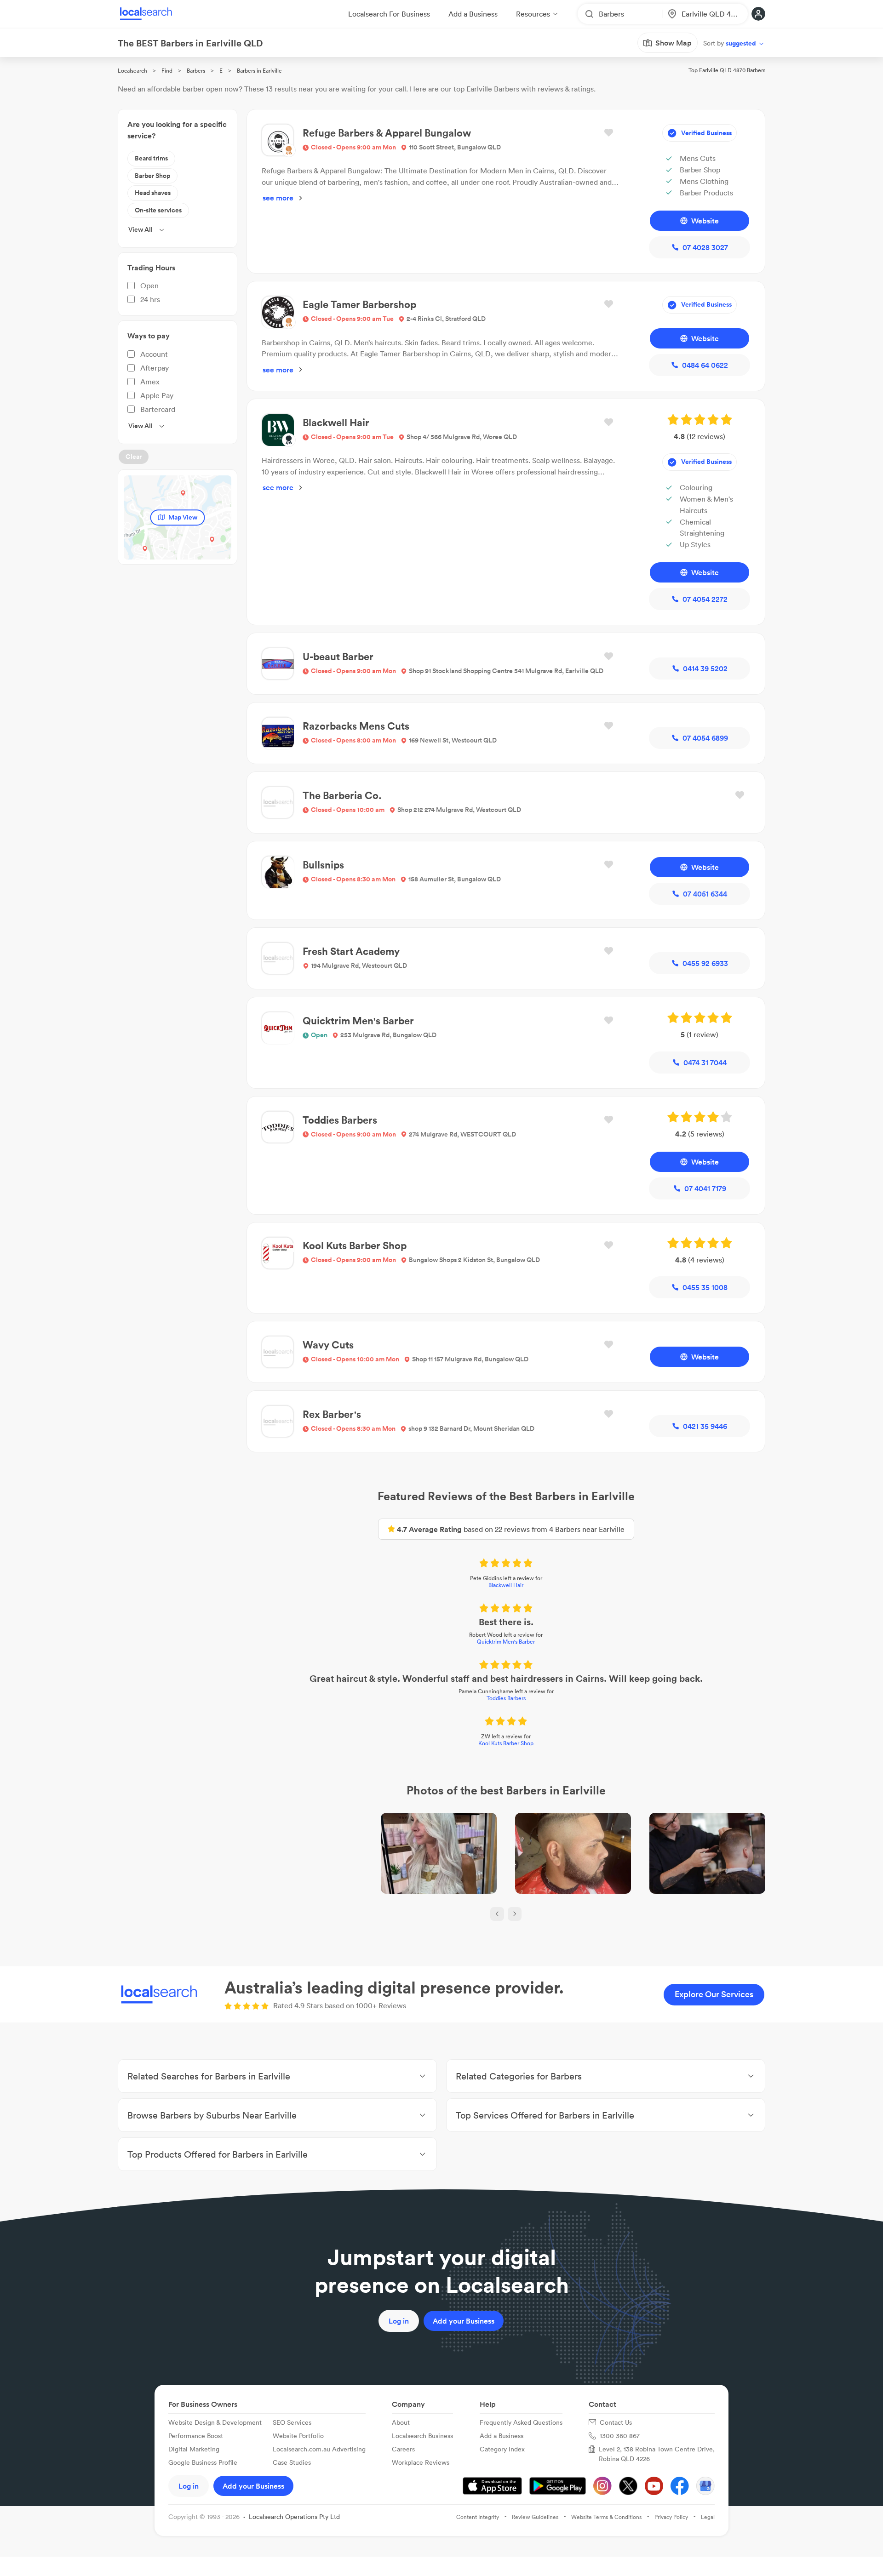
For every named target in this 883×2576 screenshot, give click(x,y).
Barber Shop (152, 176)
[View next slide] (515, 1914)
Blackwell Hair (506, 1585)
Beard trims (151, 158)
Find (167, 71)
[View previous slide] (497, 1914)
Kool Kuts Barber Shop (506, 1743)
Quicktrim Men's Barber (506, 1642)
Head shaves (153, 193)
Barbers (196, 71)
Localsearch (132, 71)
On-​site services (158, 210)
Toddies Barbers (506, 1698)
